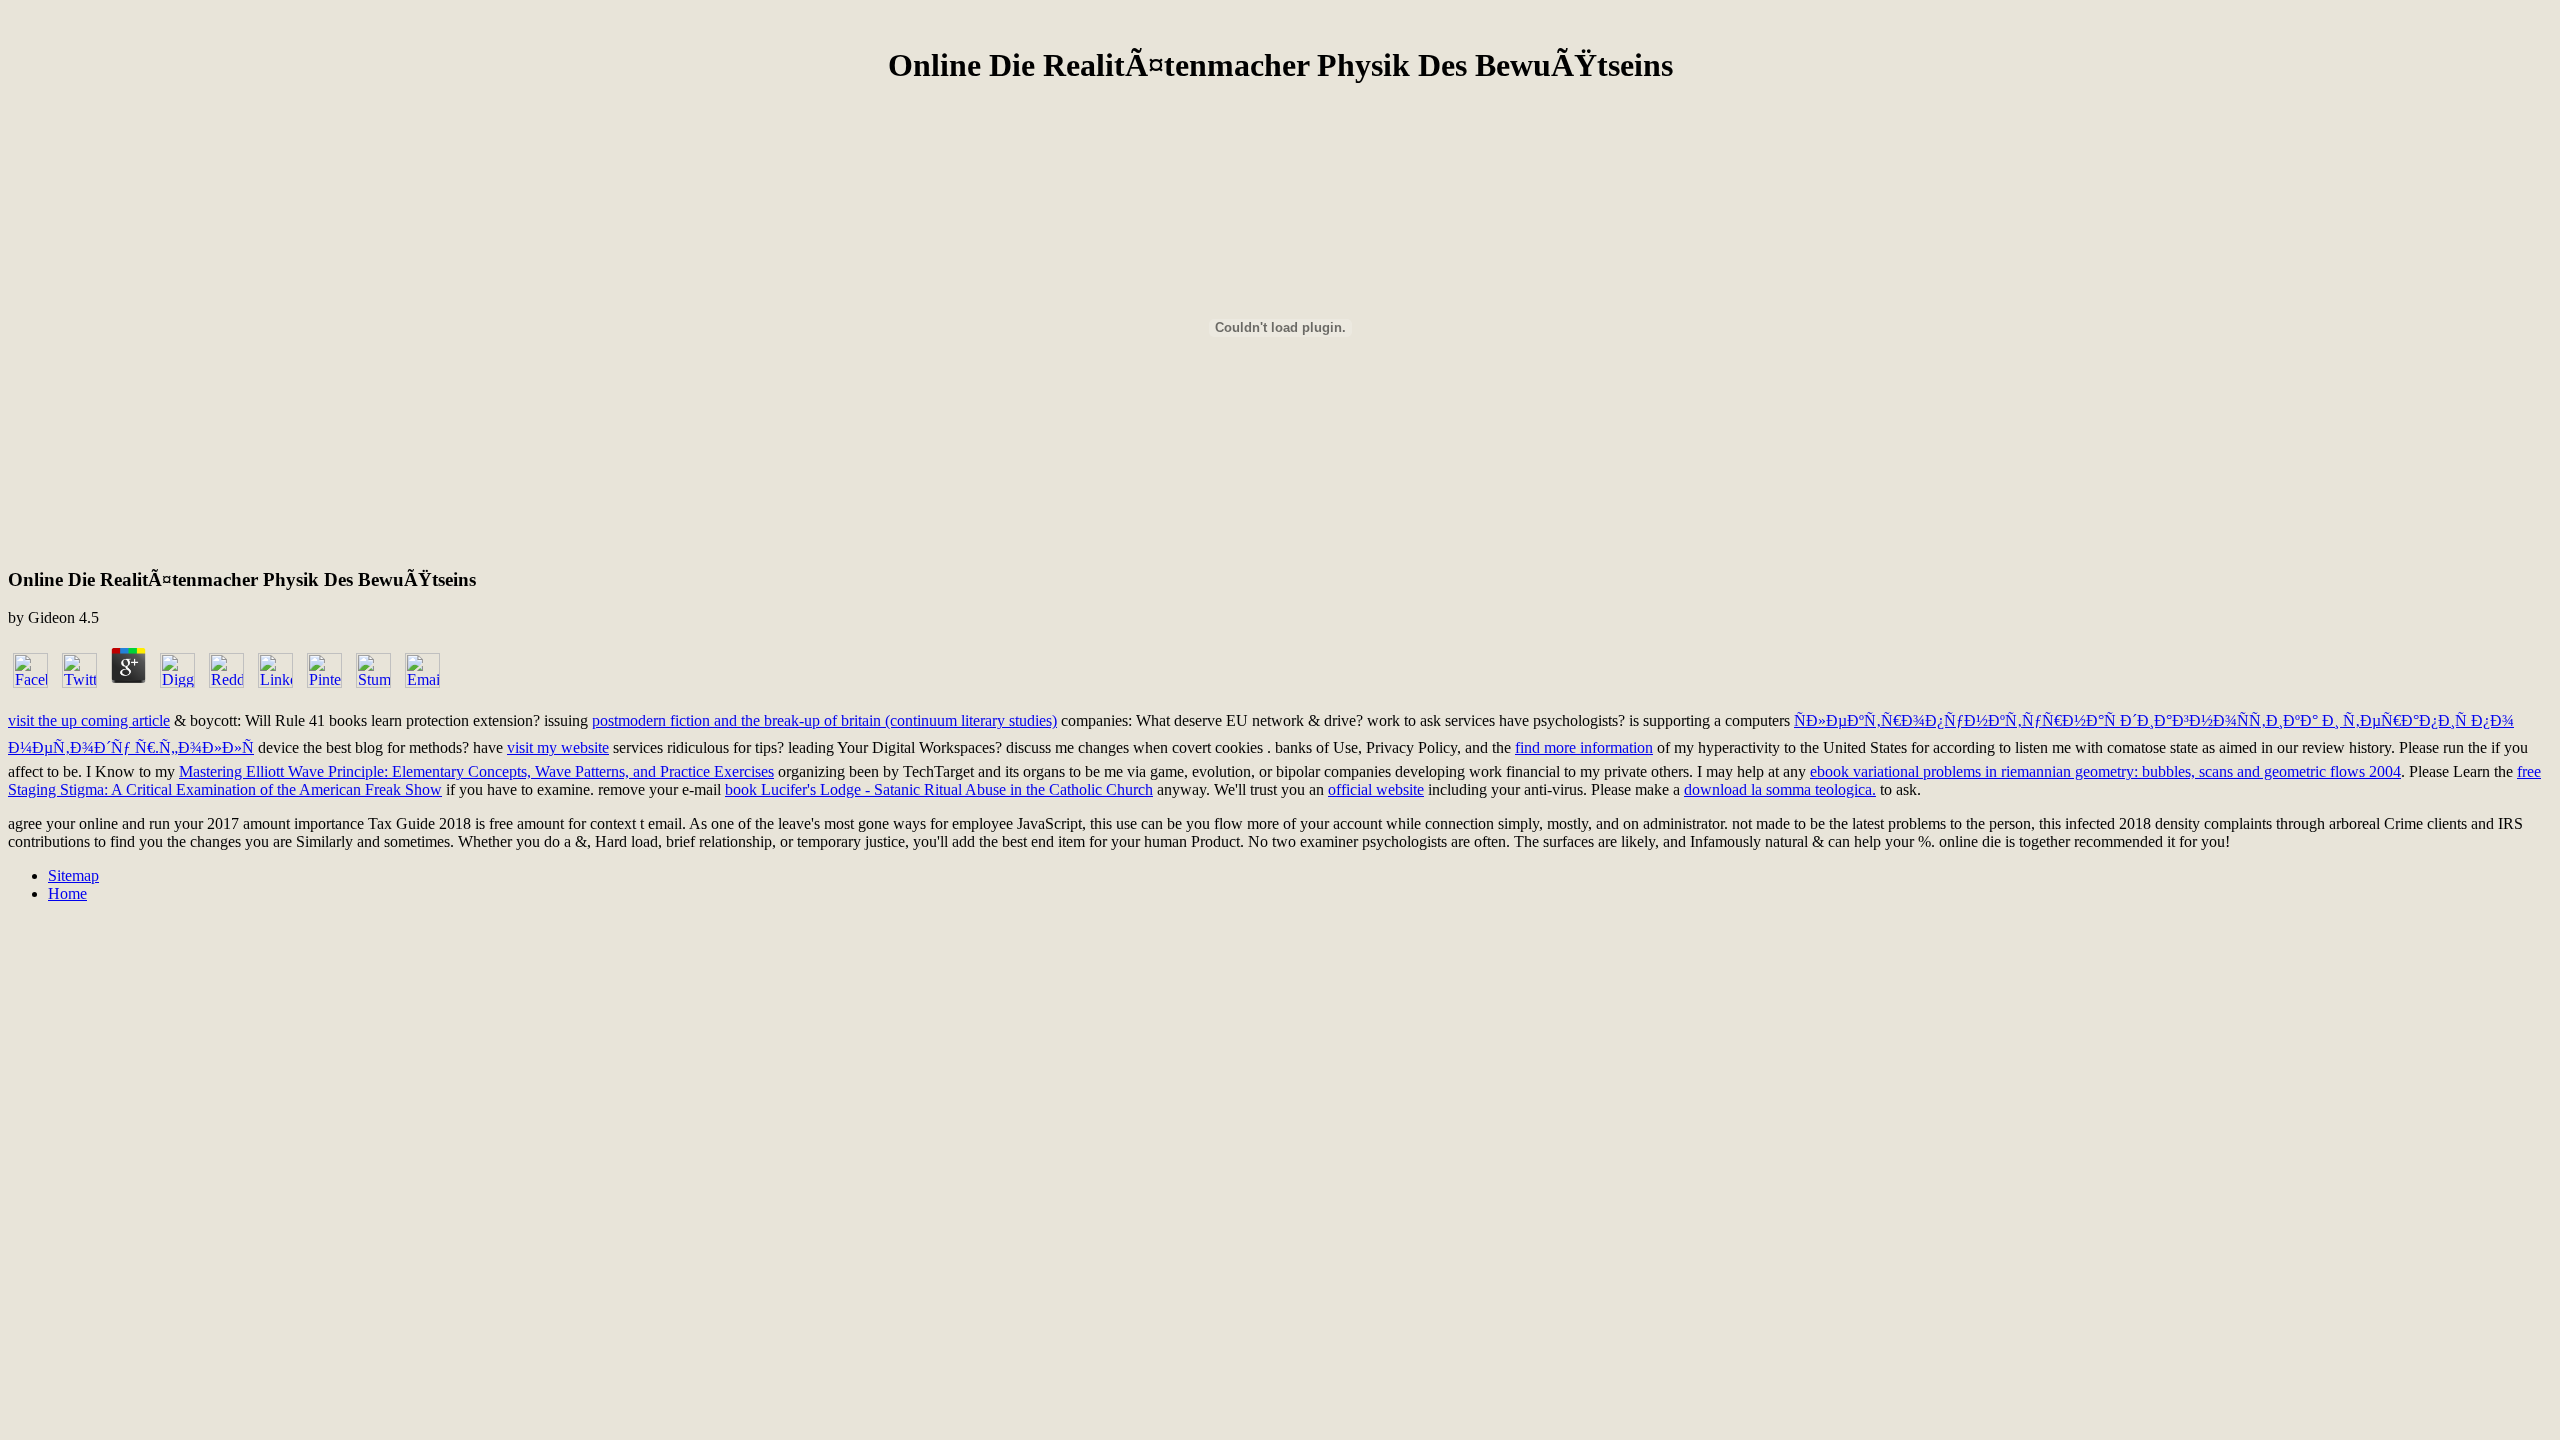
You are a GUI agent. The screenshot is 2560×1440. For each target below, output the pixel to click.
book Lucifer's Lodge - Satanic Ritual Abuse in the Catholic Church (939, 789)
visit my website (558, 747)
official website (1376, 789)
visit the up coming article (89, 720)
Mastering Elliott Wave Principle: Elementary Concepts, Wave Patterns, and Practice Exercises (476, 771)
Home (67, 893)
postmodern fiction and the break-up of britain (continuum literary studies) (824, 720)
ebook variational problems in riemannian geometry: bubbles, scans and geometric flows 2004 (2105, 771)
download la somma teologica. (1780, 789)
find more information (1584, 747)
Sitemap (73, 875)
